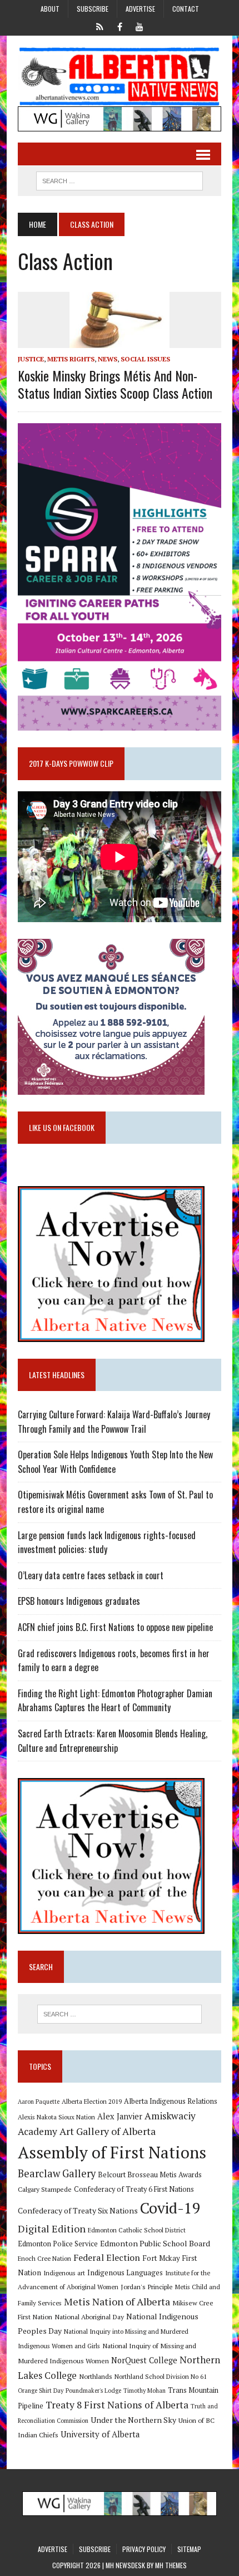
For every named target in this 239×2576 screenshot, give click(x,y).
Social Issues (145, 359)
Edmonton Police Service (58, 2244)
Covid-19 (170, 2208)
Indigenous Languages (125, 2273)
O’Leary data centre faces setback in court (91, 1575)
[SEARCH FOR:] (120, 179)
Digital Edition (52, 2229)
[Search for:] (120, 2014)
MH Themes (171, 2565)
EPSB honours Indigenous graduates (79, 1601)
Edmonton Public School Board (155, 2243)
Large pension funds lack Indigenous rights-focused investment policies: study (107, 1542)
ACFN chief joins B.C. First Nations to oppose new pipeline (115, 1627)
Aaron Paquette (39, 2102)
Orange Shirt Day (41, 2391)
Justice (31, 359)
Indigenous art (64, 2273)
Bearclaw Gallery (57, 2173)
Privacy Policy (144, 2549)
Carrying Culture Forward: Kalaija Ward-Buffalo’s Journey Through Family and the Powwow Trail (114, 1422)
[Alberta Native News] (120, 77)
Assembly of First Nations (112, 2152)
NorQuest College (144, 2360)
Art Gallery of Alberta (108, 2131)
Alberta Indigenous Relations (171, 2101)
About (50, 9)
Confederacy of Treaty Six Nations (78, 2210)
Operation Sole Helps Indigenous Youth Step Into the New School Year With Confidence (115, 1462)
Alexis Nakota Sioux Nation (56, 2117)
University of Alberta (100, 2434)
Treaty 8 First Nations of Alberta (117, 2405)
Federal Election (107, 2257)
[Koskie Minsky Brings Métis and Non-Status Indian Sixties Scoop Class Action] (120, 340)
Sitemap (189, 2549)
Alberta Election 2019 (92, 2101)
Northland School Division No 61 (161, 2376)
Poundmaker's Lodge (93, 2391)
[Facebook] (120, 26)
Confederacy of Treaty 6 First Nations (134, 2189)
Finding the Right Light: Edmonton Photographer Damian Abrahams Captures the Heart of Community (115, 1701)
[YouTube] (140, 26)
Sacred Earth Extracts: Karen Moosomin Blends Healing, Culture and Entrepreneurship (113, 1741)
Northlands (96, 2376)
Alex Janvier (120, 2116)
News (108, 359)
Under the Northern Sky (133, 2420)
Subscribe (93, 9)
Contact (186, 9)
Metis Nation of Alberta (117, 2301)
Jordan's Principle (147, 2286)
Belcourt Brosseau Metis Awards (150, 2175)
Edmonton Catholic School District (137, 2230)
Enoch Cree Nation (44, 2258)
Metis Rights (71, 359)
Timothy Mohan (145, 2391)
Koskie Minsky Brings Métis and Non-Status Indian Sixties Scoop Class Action (115, 384)
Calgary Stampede (45, 2189)
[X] (99, 26)
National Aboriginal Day (89, 2317)
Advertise (140, 9)
